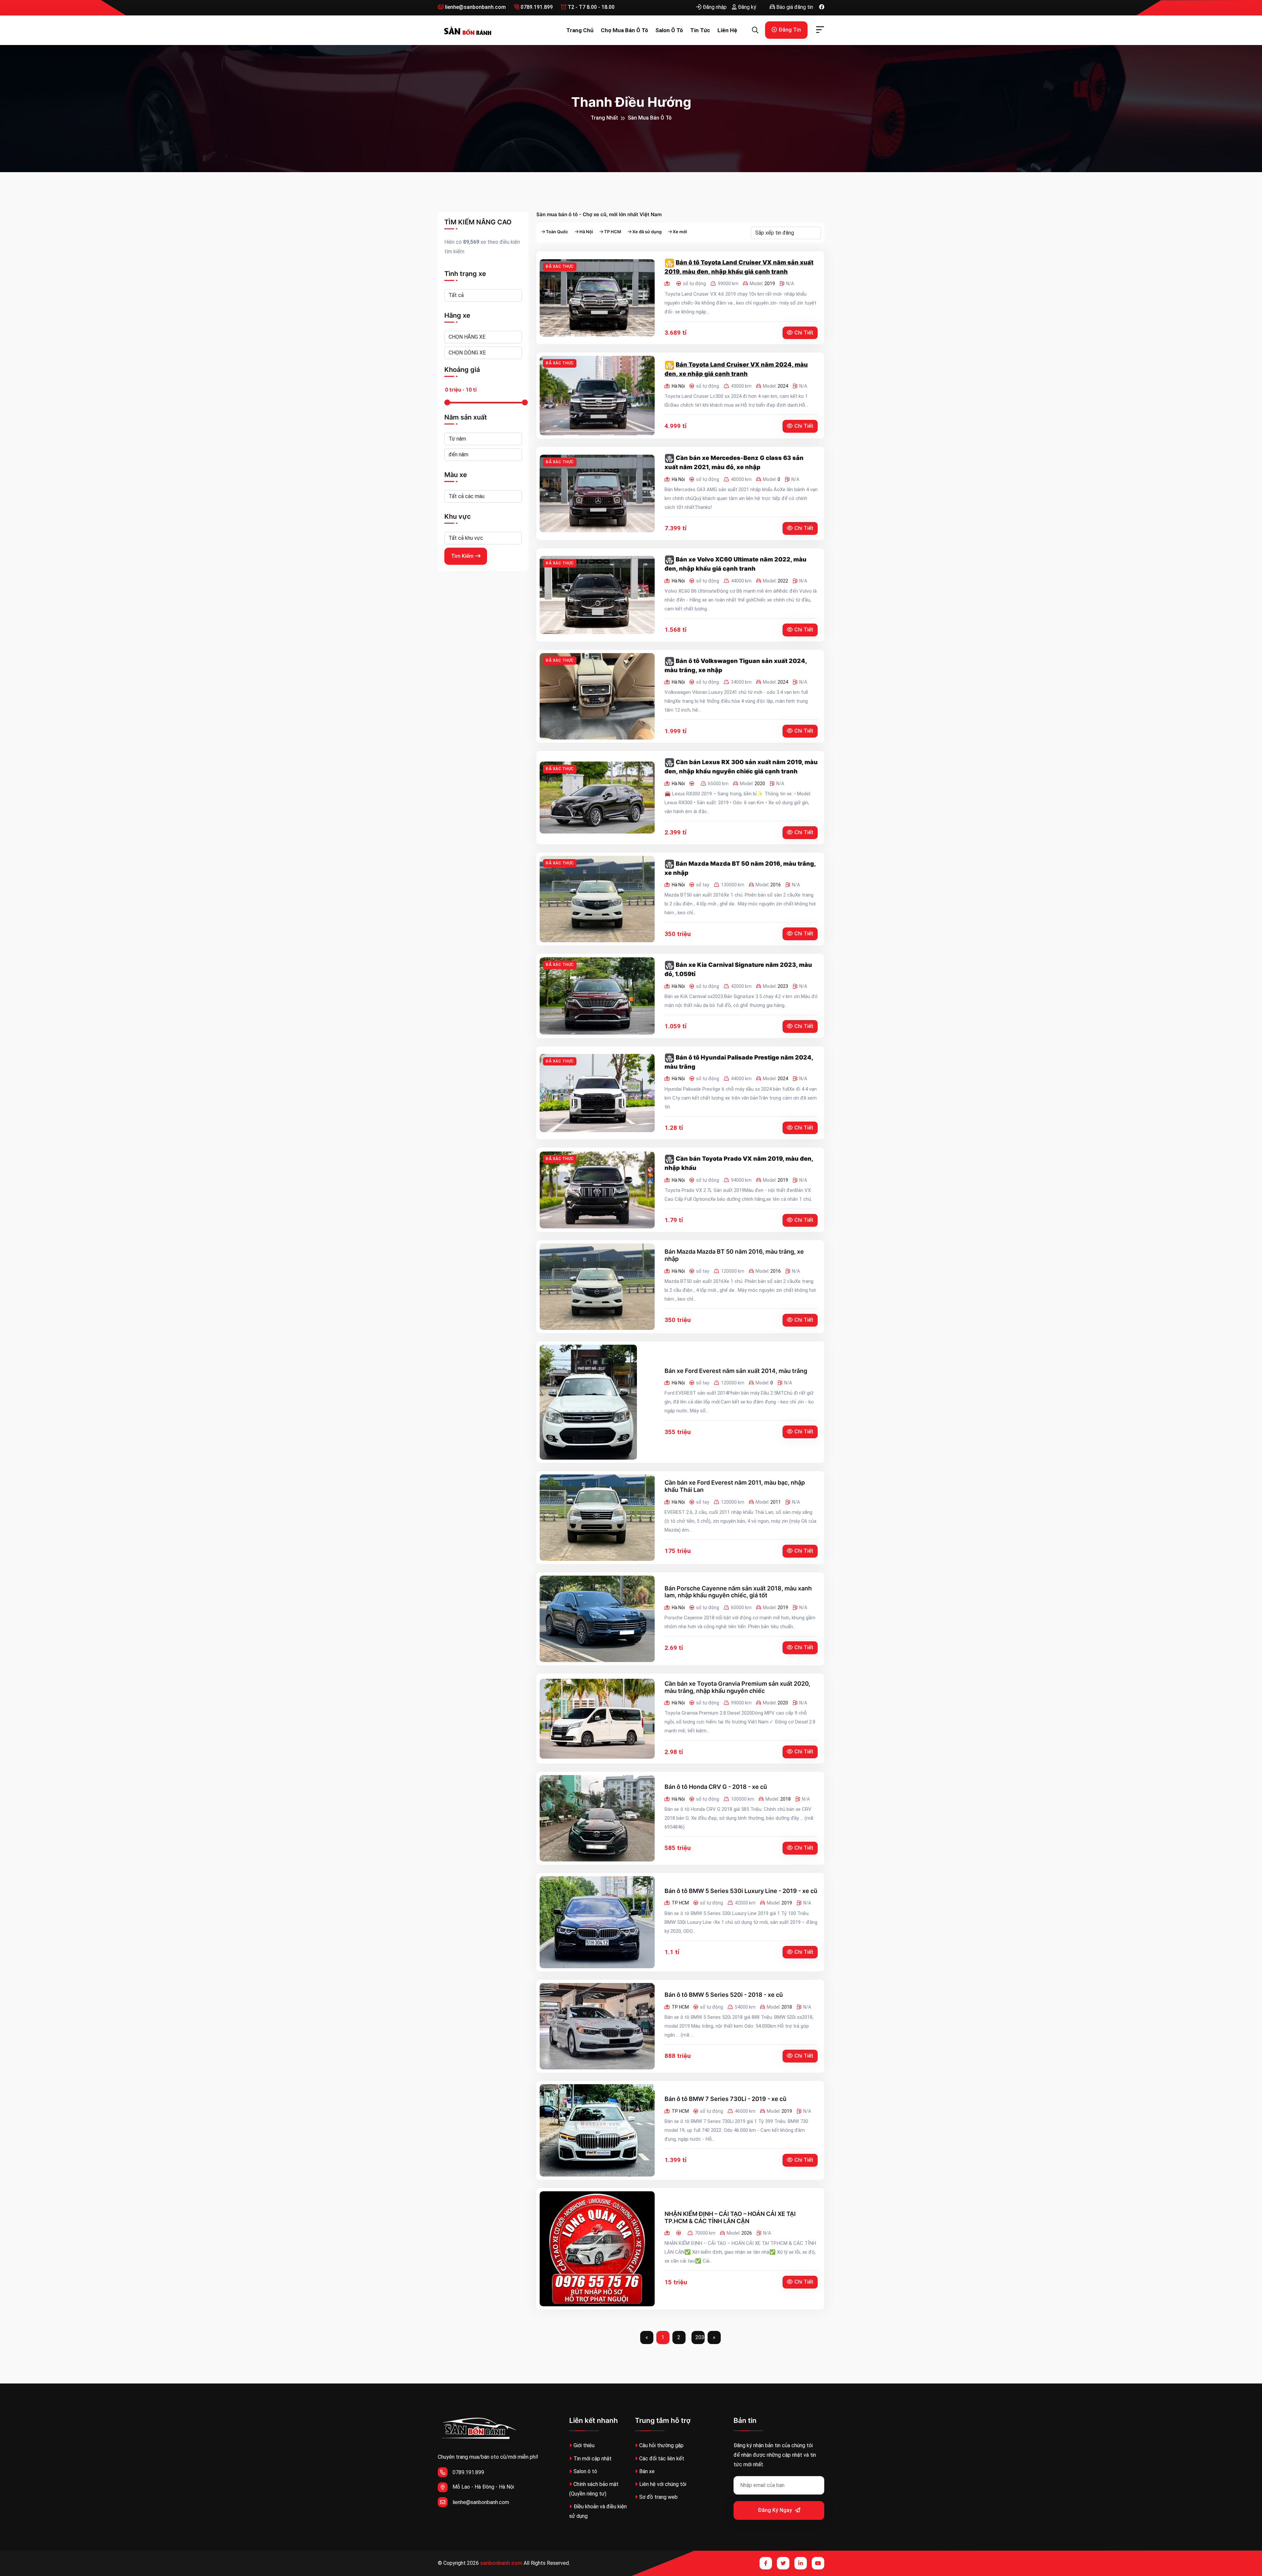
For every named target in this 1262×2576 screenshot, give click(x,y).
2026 (747, 2233)
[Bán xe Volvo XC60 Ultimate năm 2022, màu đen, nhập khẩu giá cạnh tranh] (597, 595)
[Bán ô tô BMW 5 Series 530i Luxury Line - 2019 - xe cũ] (597, 1922)
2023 (783, 986)
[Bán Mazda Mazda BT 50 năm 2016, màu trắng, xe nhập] (597, 899)
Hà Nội (586, 232)
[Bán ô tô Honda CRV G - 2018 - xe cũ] (597, 1818)
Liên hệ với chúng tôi (663, 2484)
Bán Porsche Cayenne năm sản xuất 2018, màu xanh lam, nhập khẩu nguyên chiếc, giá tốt (738, 1592)
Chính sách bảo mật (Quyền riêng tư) (594, 2489)
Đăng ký (746, 7)
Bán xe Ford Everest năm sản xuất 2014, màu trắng (736, 1371)
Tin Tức (700, 30)
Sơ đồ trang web (658, 2497)
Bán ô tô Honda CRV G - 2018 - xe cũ (716, 1787)
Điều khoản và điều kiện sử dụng (598, 2511)
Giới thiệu (584, 2445)
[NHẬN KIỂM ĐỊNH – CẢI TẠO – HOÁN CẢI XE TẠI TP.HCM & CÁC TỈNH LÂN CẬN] (597, 2249)
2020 (760, 784)
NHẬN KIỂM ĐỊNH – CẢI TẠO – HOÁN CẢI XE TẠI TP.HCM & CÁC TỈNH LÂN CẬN (730, 2217)
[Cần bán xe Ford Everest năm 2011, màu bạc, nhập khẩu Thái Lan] (597, 1518)
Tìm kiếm (462, 556)
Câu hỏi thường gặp (661, 2445)
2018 (785, 1799)
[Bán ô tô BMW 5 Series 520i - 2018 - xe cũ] (597, 2026)
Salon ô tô (669, 30)
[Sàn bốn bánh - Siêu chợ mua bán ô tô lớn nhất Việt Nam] (471, 30)
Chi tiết (804, 333)
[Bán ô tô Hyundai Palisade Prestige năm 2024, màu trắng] (597, 1093)
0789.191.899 (536, 7)
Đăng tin (790, 30)
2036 (700, 2337)
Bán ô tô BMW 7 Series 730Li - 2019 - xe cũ (725, 2099)
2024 (783, 386)
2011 (776, 1502)
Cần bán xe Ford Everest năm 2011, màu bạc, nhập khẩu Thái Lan (735, 1486)
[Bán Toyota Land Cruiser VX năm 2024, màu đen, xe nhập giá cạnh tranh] (597, 396)
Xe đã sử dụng (647, 232)
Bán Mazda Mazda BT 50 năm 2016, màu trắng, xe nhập (734, 1255)
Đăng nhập (714, 7)
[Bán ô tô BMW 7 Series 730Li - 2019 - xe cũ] (597, 2130)
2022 (783, 581)
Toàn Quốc (557, 232)
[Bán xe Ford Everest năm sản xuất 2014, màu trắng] (588, 1402)
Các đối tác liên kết (662, 2459)
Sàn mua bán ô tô (650, 118)
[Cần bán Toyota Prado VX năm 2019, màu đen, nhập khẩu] (597, 1190)
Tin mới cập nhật (593, 2459)
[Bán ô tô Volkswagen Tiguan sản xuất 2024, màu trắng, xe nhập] (597, 696)
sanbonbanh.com (501, 2563)
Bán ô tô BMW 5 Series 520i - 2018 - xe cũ (724, 1995)
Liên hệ (727, 30)
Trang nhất (604, 118)
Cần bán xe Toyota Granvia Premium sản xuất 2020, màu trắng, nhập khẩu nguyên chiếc (737, 1687)
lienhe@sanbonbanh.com (475, 7)
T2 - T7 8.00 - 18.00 (590, 7)
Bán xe (647, 2471)
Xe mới (680, 232)
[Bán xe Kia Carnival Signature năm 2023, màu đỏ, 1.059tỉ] (597, 996)
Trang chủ (580, 30)
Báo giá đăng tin (794, 7)
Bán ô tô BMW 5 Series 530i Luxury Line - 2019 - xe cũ (741, 1891)
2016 (776, 885)
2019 (770, 284)
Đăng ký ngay (776, 2510)
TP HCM (613, 232)
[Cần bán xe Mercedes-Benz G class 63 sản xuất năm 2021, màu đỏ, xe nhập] (597, 493)
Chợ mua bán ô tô (624, 30)
